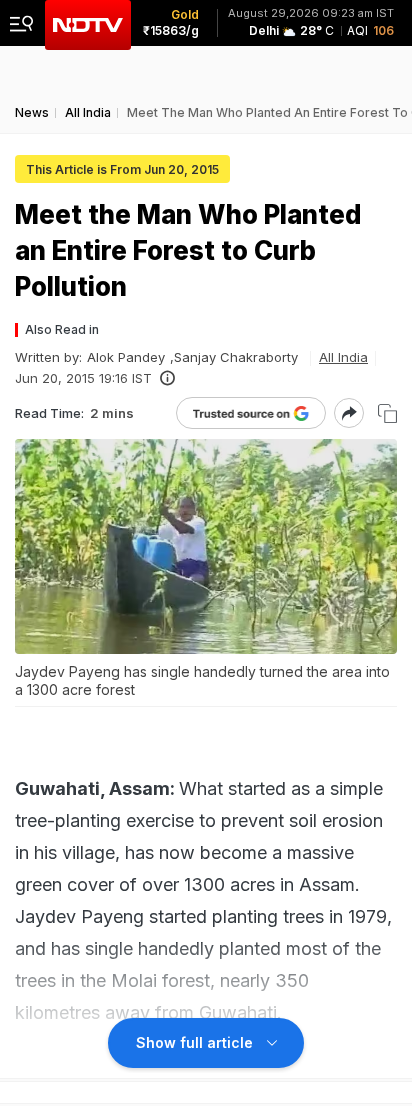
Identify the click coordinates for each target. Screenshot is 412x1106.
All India (343, 357)
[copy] (387, 413)
